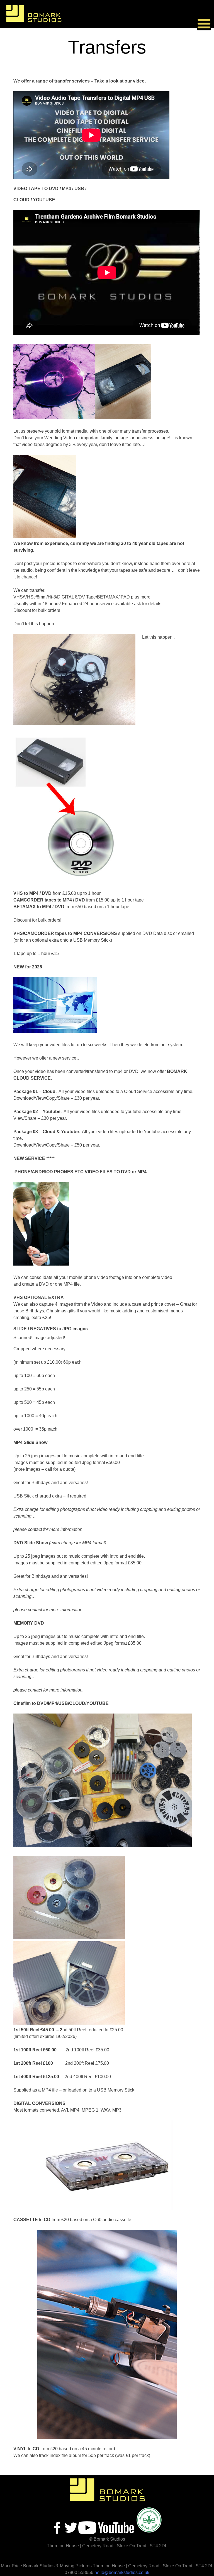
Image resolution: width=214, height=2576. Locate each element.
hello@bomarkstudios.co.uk (122, 2573)
